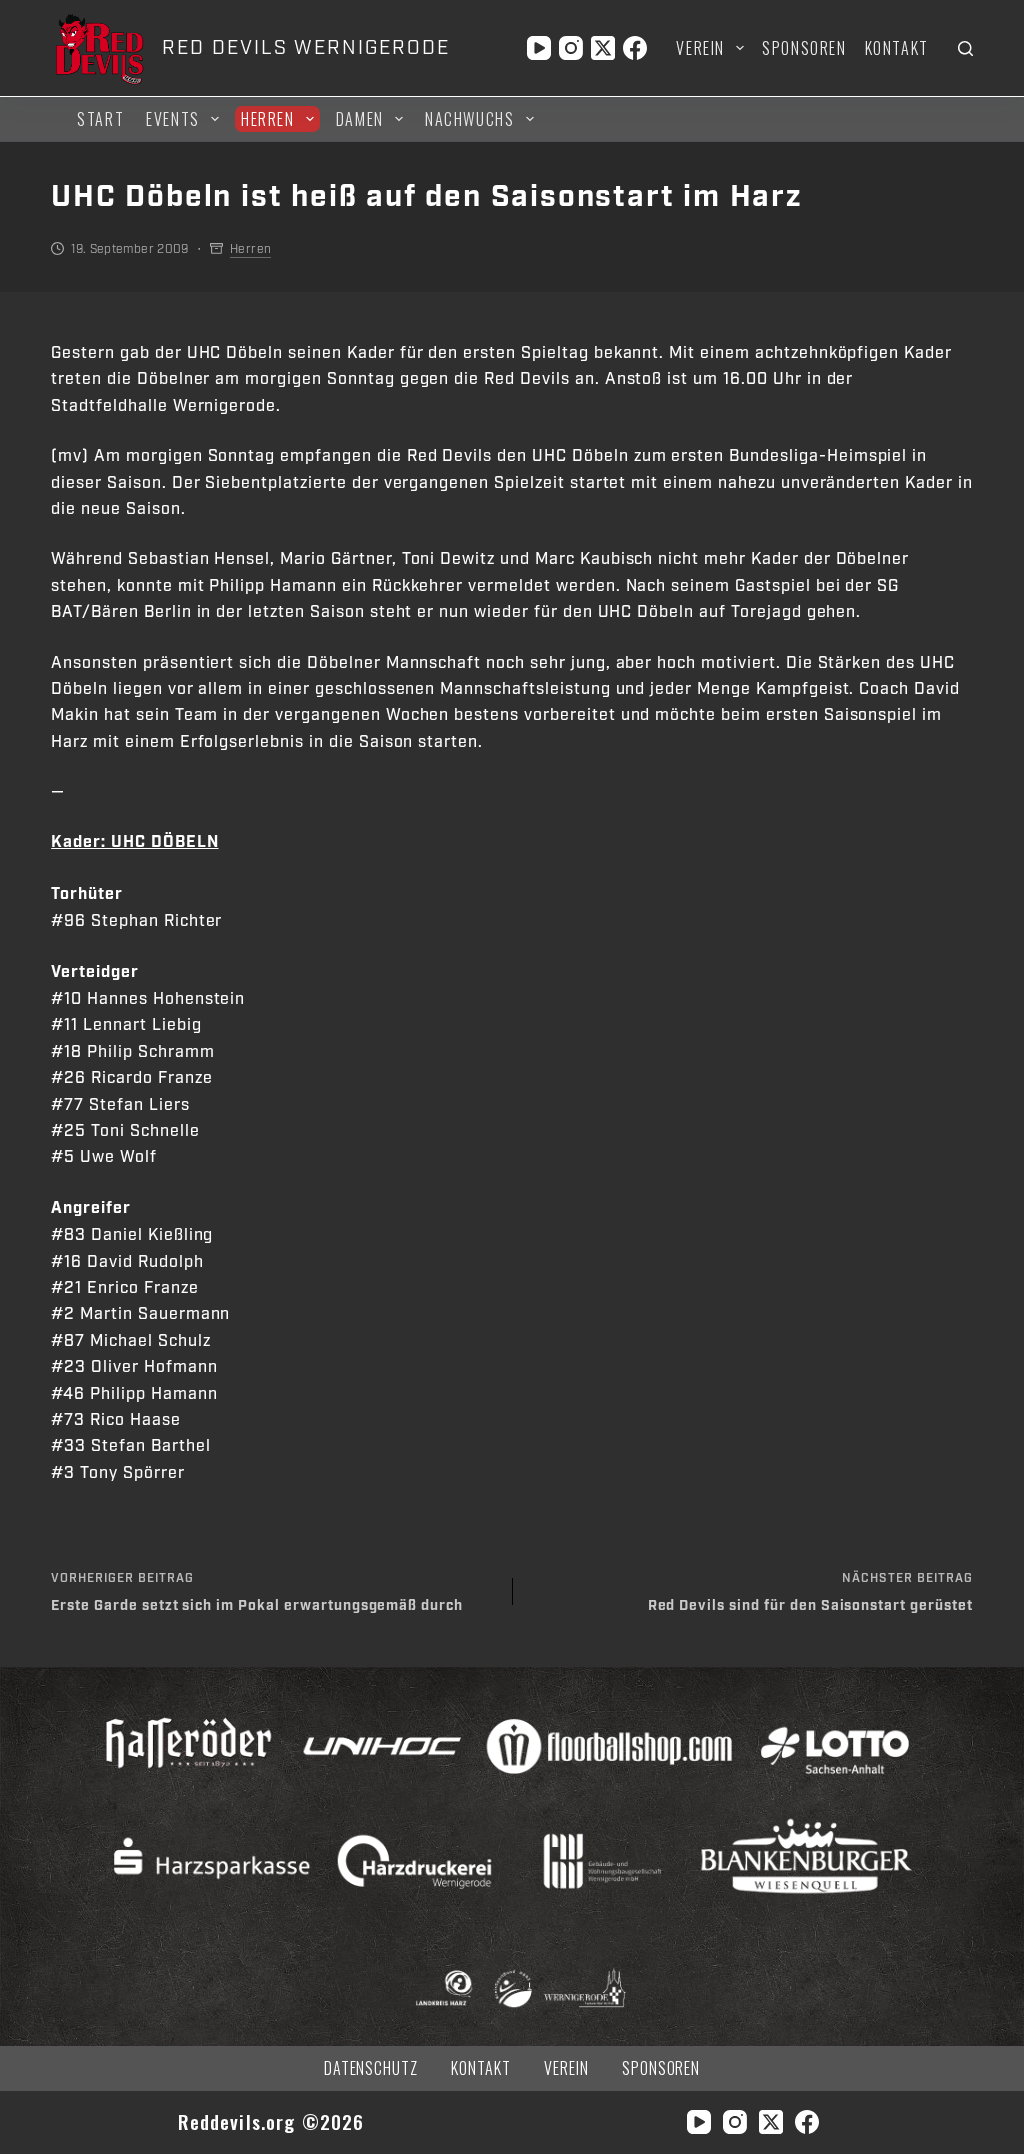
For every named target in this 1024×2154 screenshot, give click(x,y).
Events (173, 119)
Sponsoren (804, 48)
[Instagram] (571, 48)
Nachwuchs (469, 119)
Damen (360, 119)
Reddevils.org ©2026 (271, 2121)
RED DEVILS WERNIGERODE (305, 48)
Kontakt (897, 48)
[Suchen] (965, 48)
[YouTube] (539, 48)
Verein (700, 48)
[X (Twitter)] (603, 48)
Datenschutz (371, 2068)
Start (100, 119)
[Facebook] (635, 48)
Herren (268, 119)
